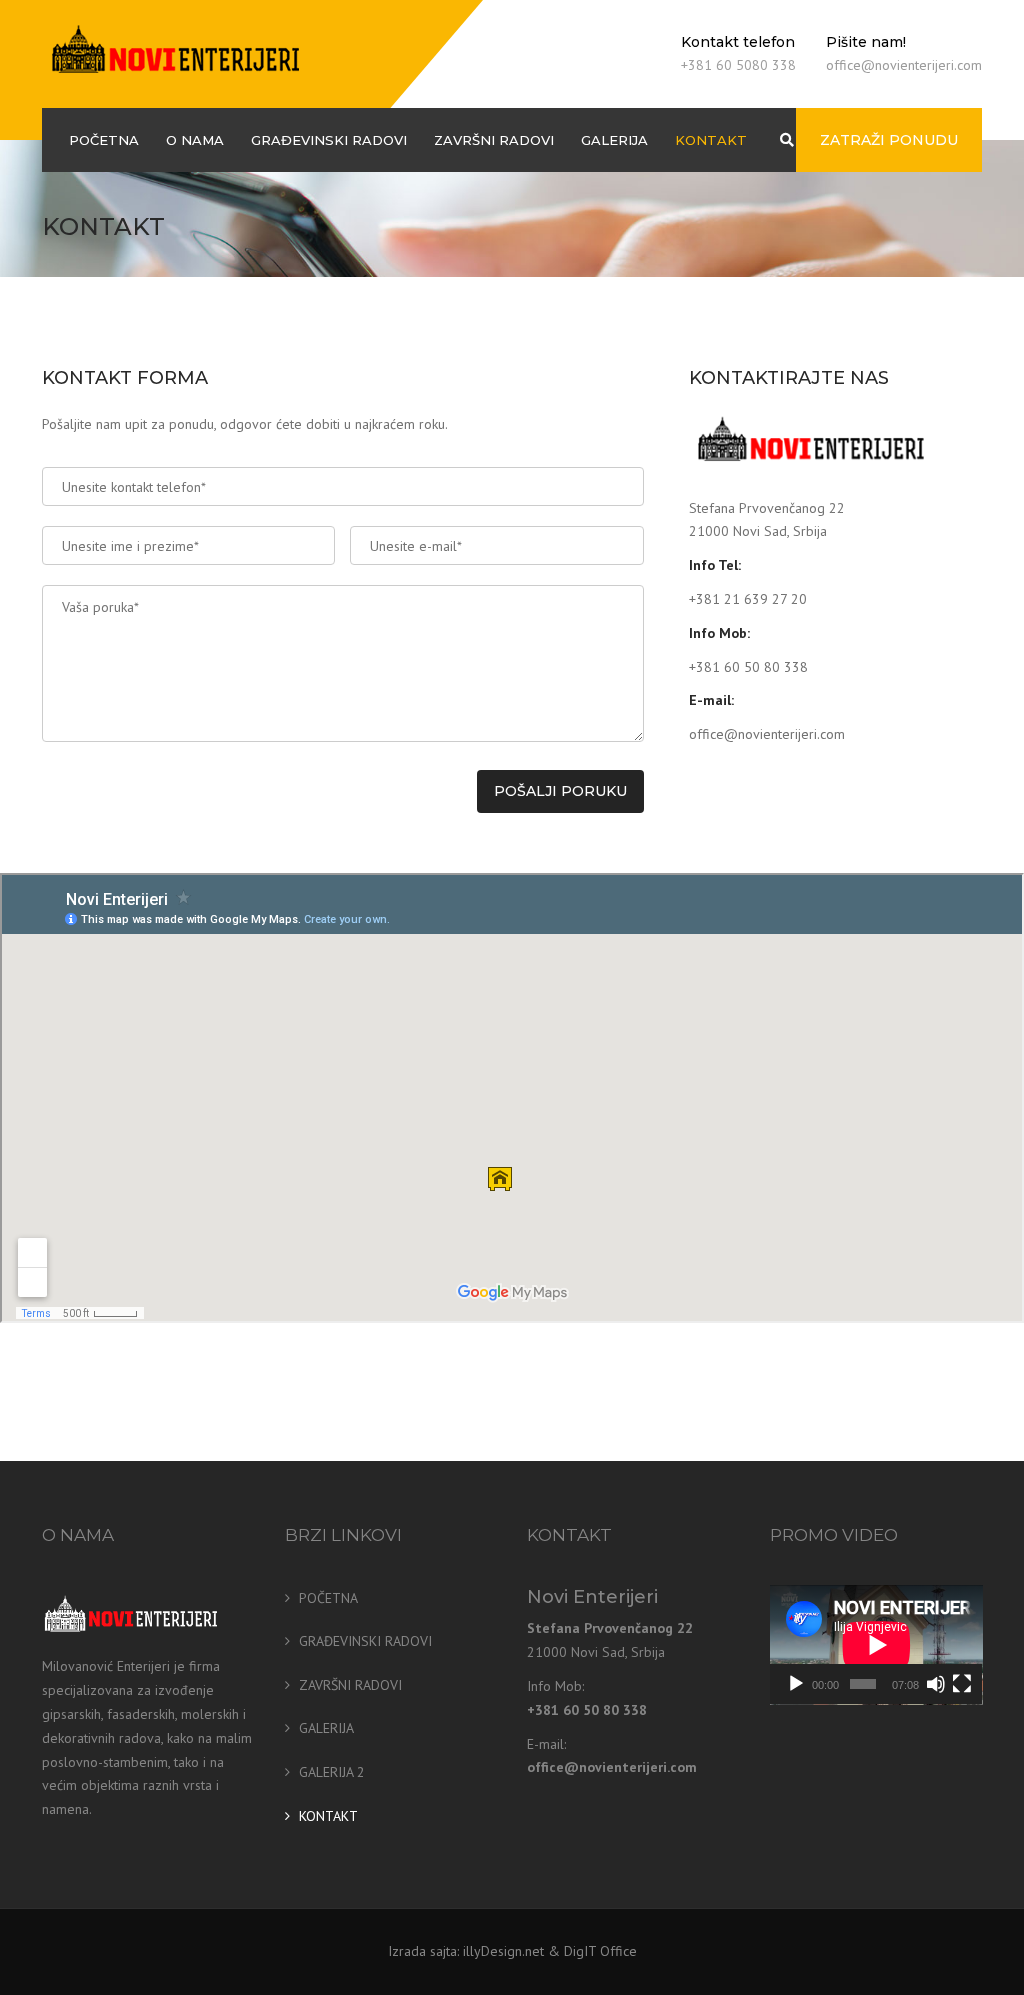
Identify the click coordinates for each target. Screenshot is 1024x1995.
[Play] (796, 1684)
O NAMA (195, 140)
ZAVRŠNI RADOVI (494, 140)
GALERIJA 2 (332, 1772)
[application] (876, 1645)
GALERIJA (614, 140)
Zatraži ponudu (889, 140)
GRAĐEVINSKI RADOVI (329, 140)
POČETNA (104, 140)
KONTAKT (711, 140)
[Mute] (936, 1684)
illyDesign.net (503, 1951)
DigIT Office (600, 1951)
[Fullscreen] (962, 1684)
